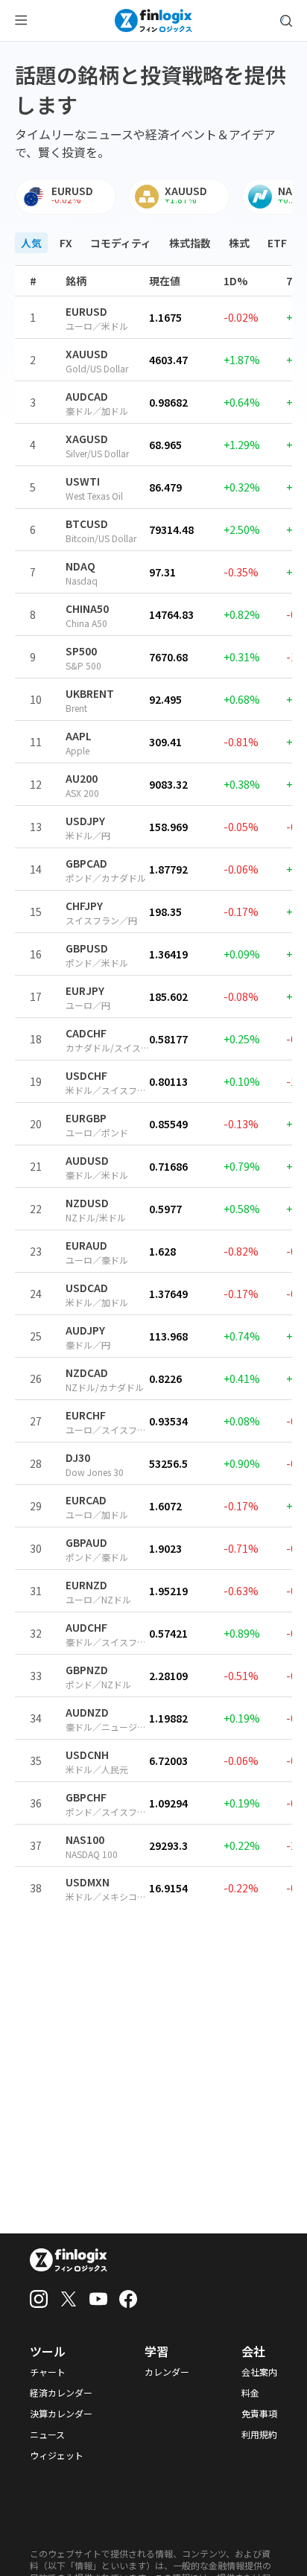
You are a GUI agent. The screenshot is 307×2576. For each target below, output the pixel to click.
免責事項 (259, 2414)
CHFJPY (84, 906)
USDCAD (87, 1288)
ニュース (47, 2435)
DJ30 (78, 1457)
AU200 (82, 778)
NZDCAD (87, 1373)
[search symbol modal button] (286, 21)
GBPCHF (86, 1797)
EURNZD (86, 1585)
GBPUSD (87, 948)
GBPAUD (86, 1542)
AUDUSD (87, 1160)
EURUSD (86, 311)
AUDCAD (87, 396)
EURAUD (86, 1245)
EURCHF (86, 1415)
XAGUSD (87, 439)
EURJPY (85, 990)
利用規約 (259, 2435)
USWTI (83, 481)
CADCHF (86, 1033)
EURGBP (86, 1118)
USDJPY (85, 821)
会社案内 (259, 2372)
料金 (250, 2393)
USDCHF (86, 1075)
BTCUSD (87, 524)
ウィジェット (57, 2455)
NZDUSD (87, 1203)
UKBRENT (90, 693)
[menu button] (21, 21)
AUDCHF (86, 1627)
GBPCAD (86, 863)
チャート (48, 2372)
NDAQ (80, 566)
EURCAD (86, 1500)
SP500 (81, 651)
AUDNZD (87, 1712)
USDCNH (87, 1755)
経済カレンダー (61, 2393)
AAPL (79, 736)
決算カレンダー (61, 2414)
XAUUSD (87, 354)
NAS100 (85, 1839)
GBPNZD (87, 1670)
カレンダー (167, 2372)
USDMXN (88, 1882)
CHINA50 (87, 608)
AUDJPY (85, 1330)
